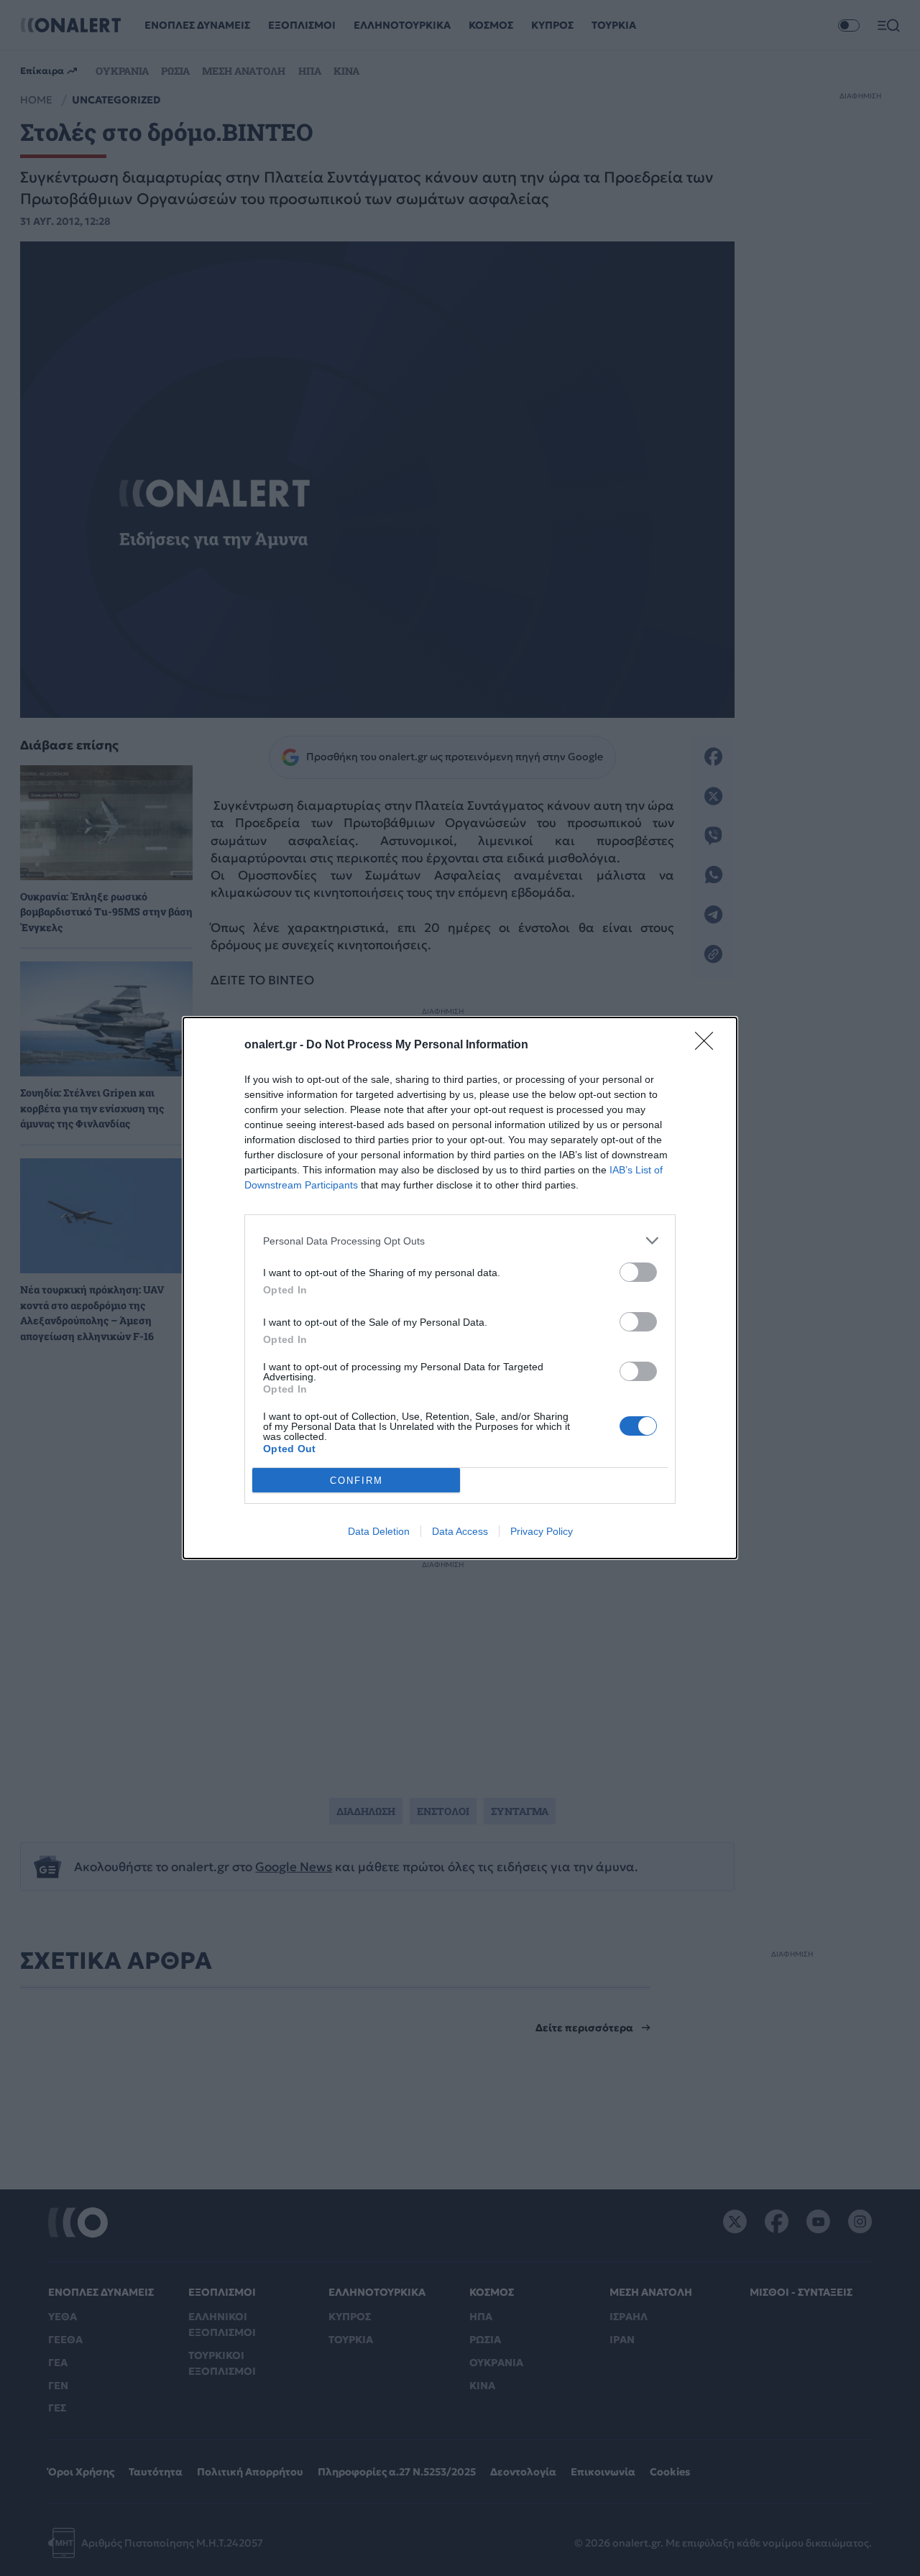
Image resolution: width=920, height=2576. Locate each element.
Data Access (460, 1531)
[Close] (709, 1045)
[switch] (638, 1272)
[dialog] (460, 1288)
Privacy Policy (542, 1531)
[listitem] (460, 1241)
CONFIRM (356, 1481)
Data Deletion (379, 1531)
